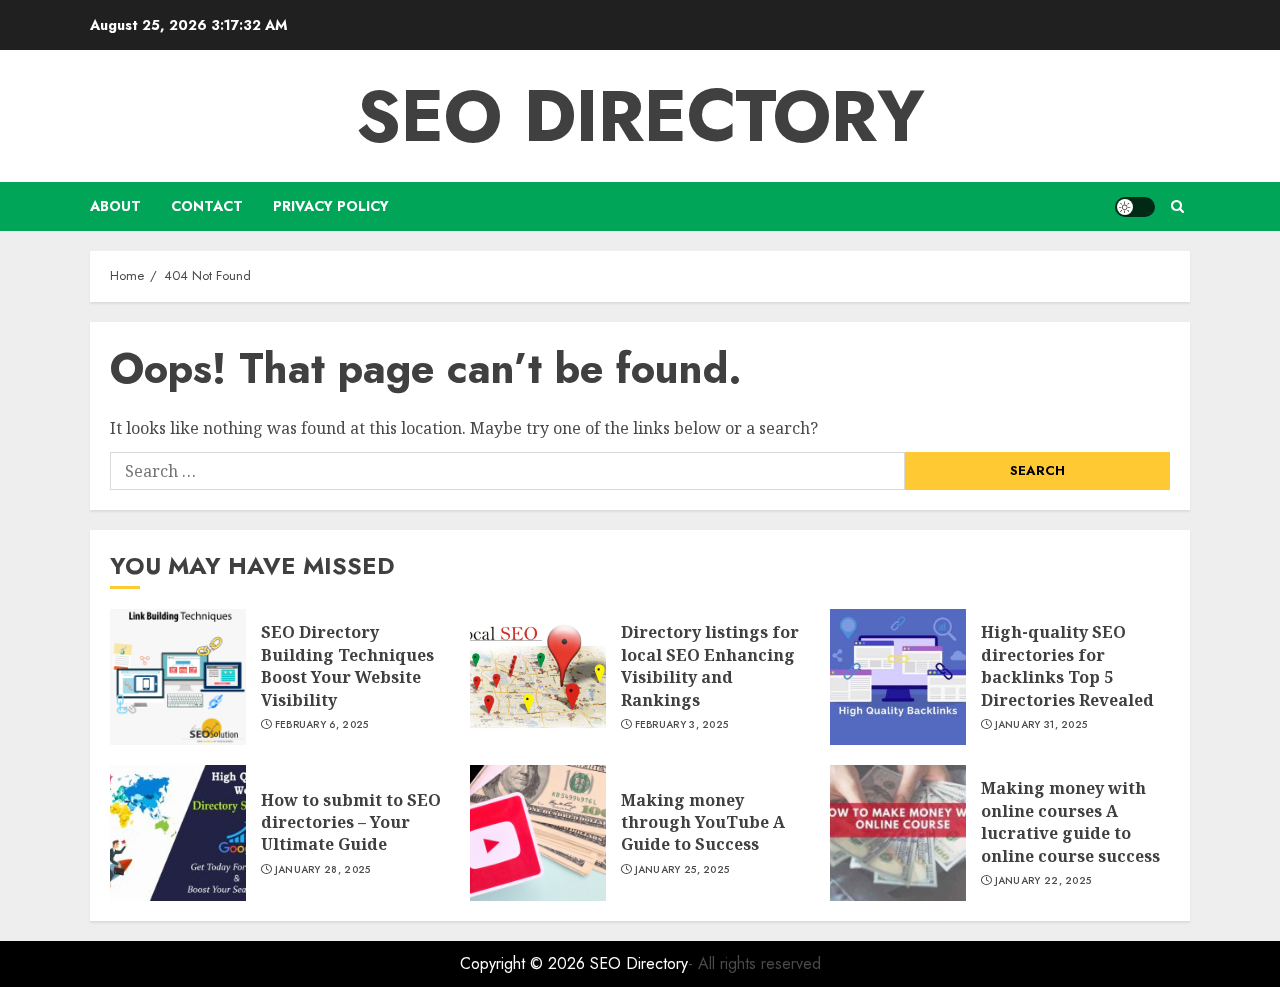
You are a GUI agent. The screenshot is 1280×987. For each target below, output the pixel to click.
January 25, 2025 (682, 870)
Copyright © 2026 (525, 963)
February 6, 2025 (322, 725)
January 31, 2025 (1041, 725)
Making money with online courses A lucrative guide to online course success (1070, 821)
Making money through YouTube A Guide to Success (703, 822)
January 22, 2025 (1043, 881)
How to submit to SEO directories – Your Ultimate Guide (351, 822)
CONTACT (207, 206)
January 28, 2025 (323, 870)
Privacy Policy (331, 206)
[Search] (1177, 206)
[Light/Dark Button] (1135, 207)
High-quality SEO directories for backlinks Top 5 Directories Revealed (1067, 665)
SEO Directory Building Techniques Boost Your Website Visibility (347, 665)
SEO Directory (640, 116)
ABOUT (115, 206)
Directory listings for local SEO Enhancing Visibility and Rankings (710, 665)
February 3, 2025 (682, 725)
